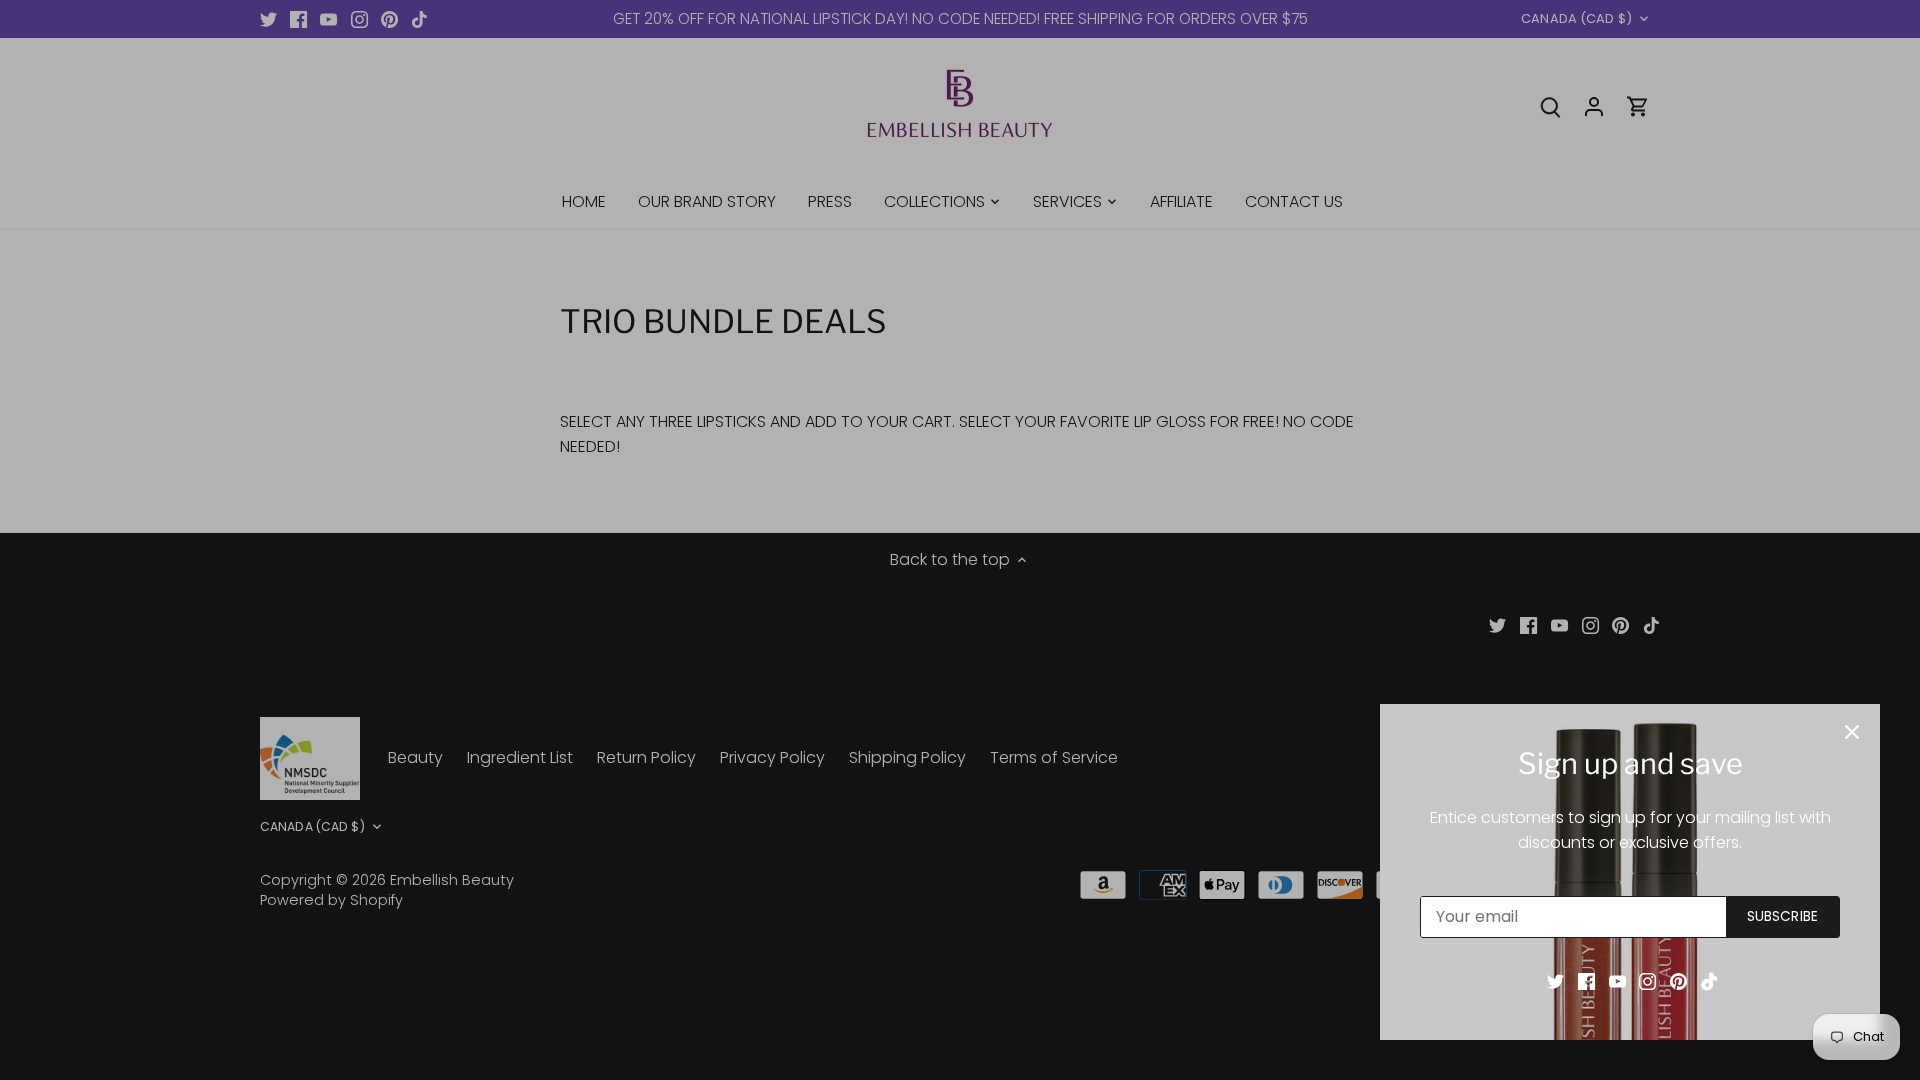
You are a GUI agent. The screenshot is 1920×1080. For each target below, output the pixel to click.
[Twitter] (1555, 981)
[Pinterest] (1678, 981)
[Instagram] (1647, 981)
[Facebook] (1586, 981)
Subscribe (1782, 916)
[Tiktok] (1709, 981)
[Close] (1852, 732)
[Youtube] (1617, 981)
